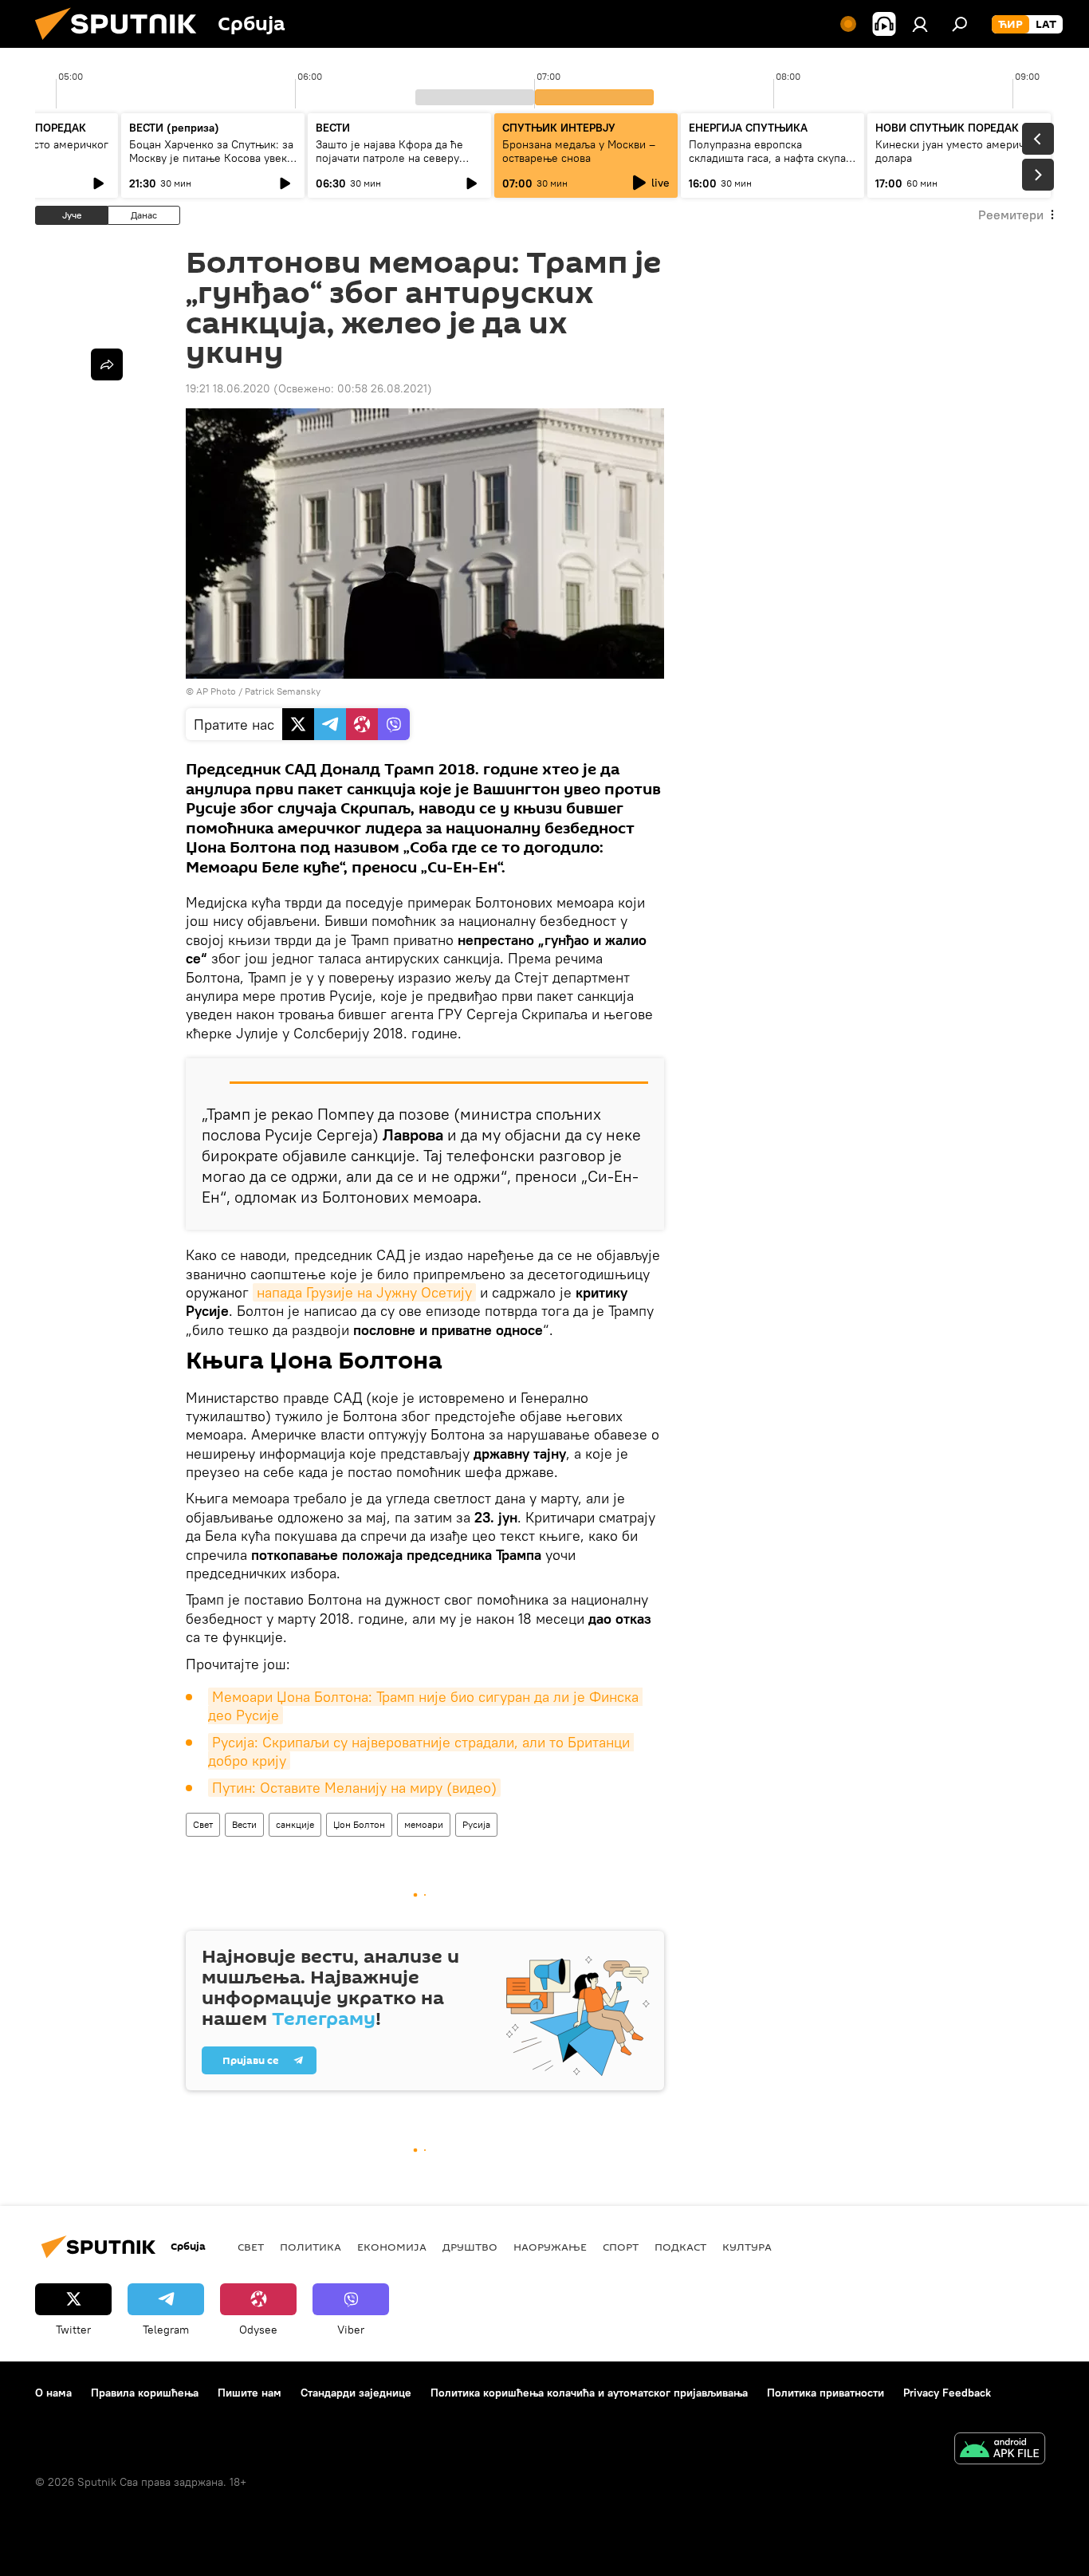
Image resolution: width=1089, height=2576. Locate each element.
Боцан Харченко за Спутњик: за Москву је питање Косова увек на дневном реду (211, 158)
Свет (203, 1824)
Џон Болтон (359, 1824)
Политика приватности (826, 2393)
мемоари (424, 1824)
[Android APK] (1000, 2450)
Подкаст (680, 2247)
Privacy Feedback (947, 2393)
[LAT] (1046, 25)
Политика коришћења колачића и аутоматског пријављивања (589, 2393)
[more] (107, 364)
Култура (747, 2247)
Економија (392, 2247)
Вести (244, 1824)
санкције (295, 1824)
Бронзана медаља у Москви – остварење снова (579, 151)
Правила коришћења (145, 2393)
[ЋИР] (1010, 25)
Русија (476, 1824)
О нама (53, 2393)
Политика (311, 2247)
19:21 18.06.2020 (228, 388)
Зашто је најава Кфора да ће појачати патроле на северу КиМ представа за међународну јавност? (398, 165)
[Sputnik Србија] (122, 44)
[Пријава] (920, 24)
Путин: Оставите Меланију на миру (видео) (354, 1788)
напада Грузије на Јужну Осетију (364, 1292)
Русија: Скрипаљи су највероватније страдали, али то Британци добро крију (421, 1751)
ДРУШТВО (470, 2247)
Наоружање (550, 2247)
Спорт (621, 2247)
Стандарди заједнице (356, 2393)
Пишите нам (250, 2393)
